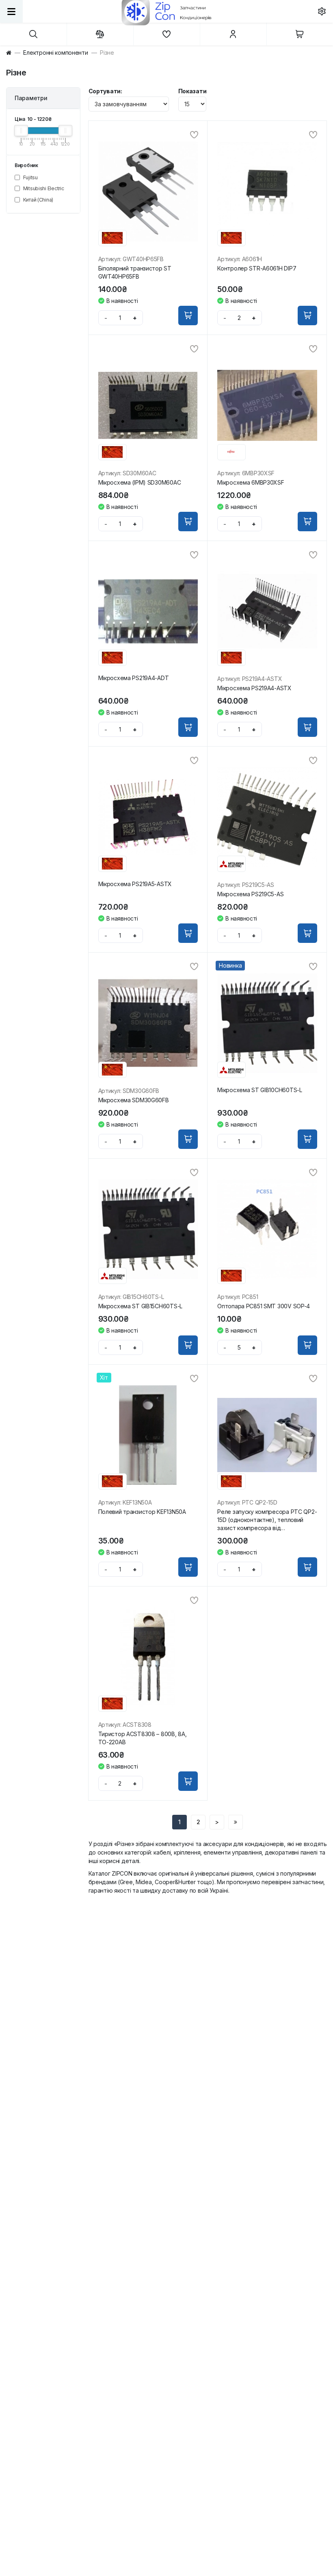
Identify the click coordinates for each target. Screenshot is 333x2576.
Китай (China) (38, 200)
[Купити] (188, 316)
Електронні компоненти (55, 53)
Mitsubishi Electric (43, 188)
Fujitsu (30, 177)
